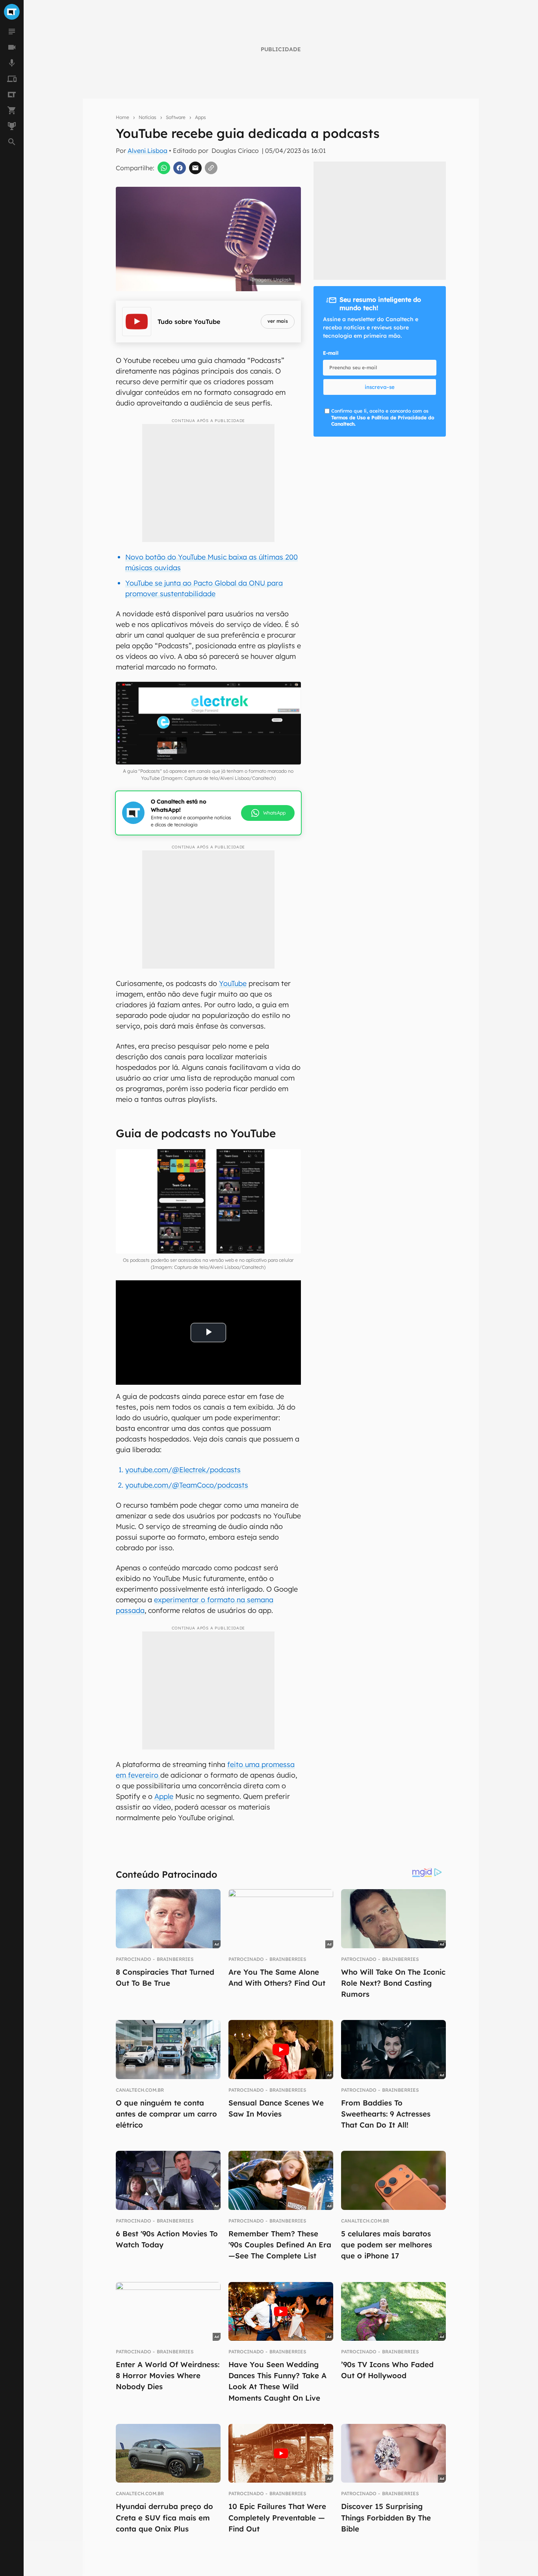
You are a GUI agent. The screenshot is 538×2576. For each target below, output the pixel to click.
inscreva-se (380, 387)
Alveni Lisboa (147, 151)
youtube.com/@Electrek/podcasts (183, 1470)
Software (176, 117)
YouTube (233, 983)
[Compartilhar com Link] (211, 168)
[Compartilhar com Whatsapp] (164, 168)
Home (122, 117)
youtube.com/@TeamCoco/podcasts (187, 1485)
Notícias (147, 117)
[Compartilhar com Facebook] (180, 168)
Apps (200, 117)
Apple (164, 1796)
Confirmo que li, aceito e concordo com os (383, 418)
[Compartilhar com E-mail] (195, 168)
